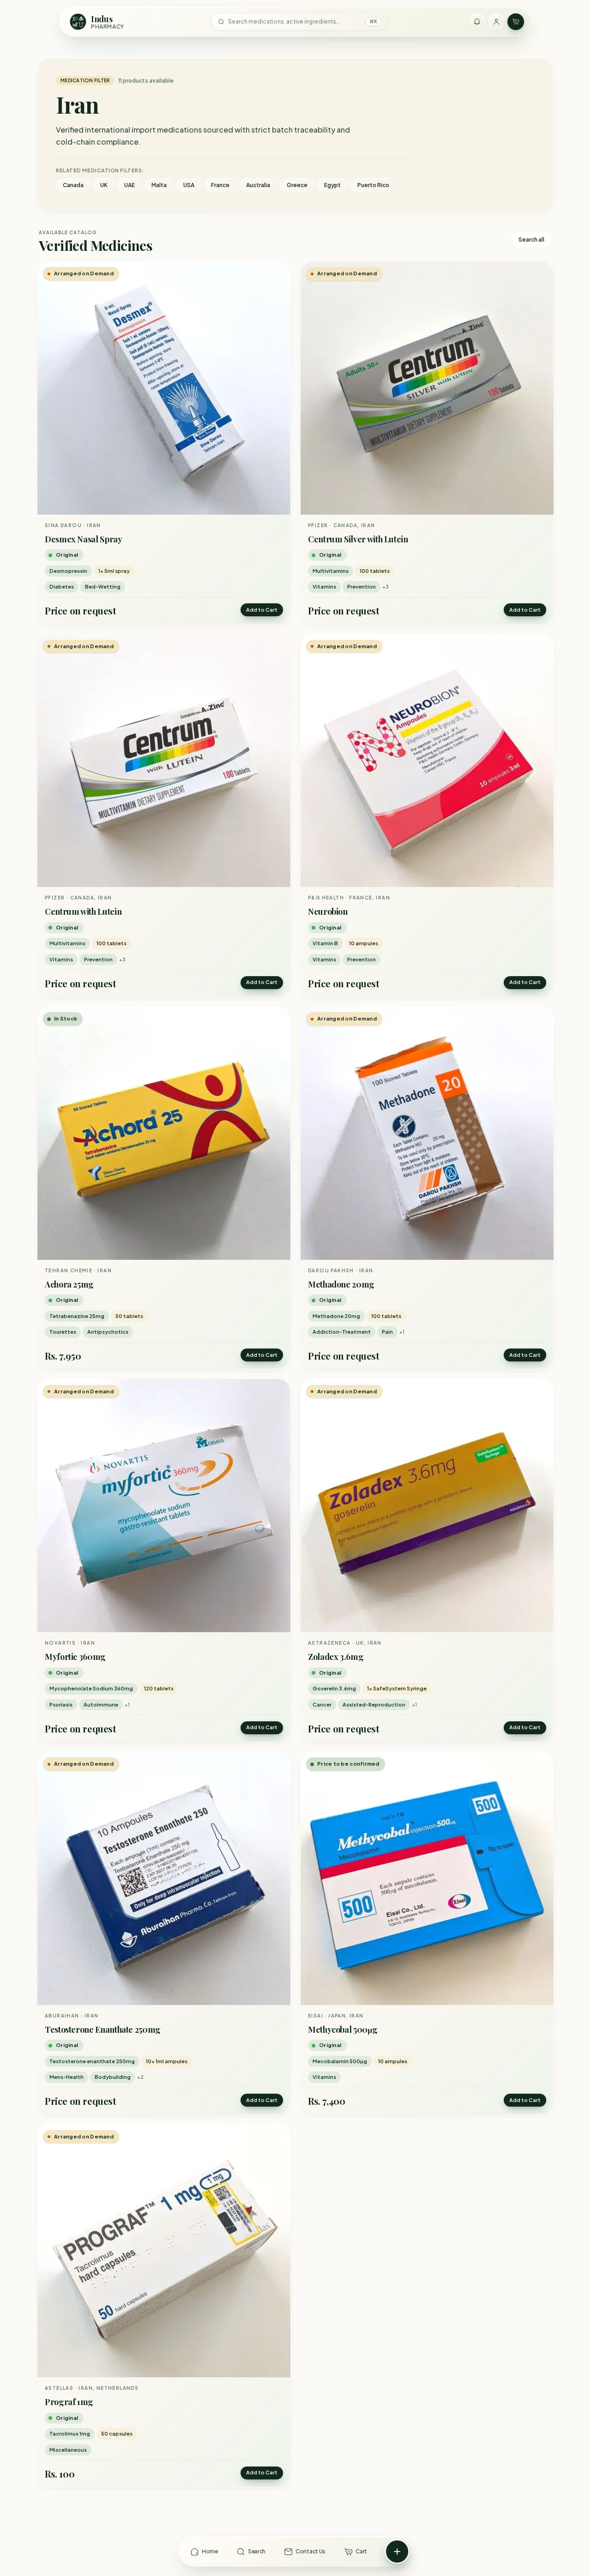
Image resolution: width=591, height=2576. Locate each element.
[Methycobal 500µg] (427, 1878)
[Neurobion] (427, 760)
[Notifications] (477, 22)
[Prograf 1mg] (164, 2251)
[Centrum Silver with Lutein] (427, 388)
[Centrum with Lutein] (164, 760)
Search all (531, 240)
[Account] (496, 22)
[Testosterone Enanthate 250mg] (164, 1878)
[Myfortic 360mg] (164, 1506)
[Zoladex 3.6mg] (427, 1506)
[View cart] (516, 22)
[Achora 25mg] (164, 1133)
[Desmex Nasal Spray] (164, 388)
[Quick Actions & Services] (397, 2552)
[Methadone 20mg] (427, 1133)
